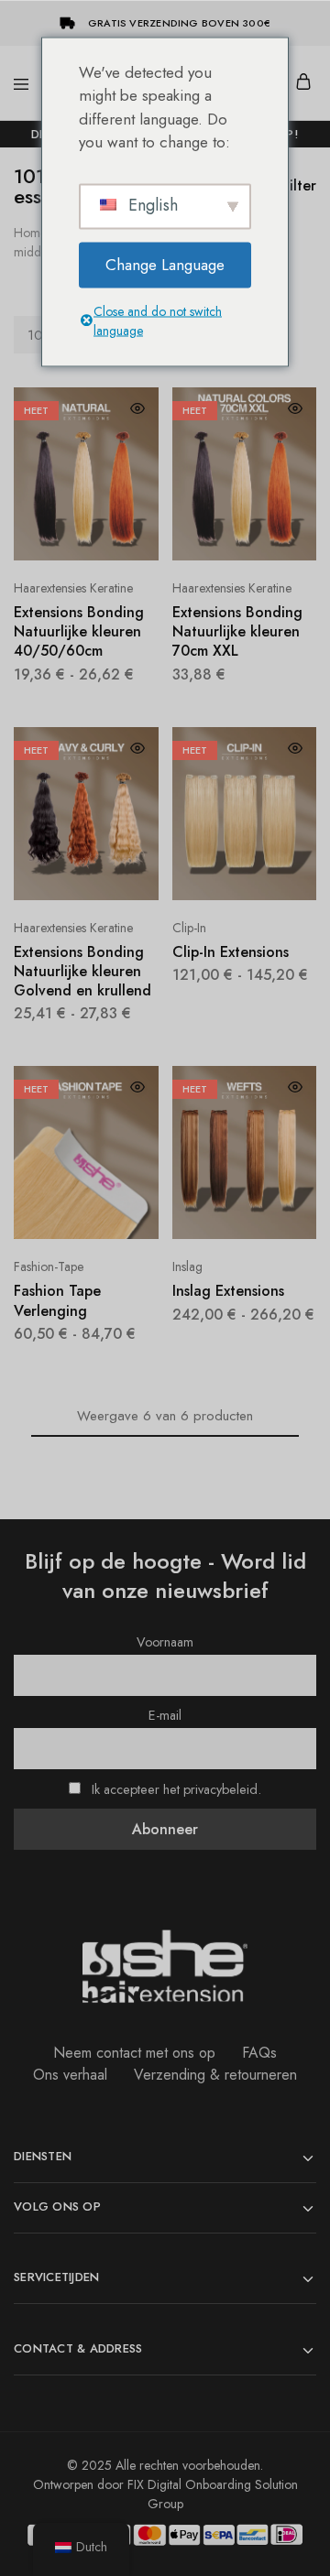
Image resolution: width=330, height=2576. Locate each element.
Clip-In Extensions (231, 952)
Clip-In (189, 928)
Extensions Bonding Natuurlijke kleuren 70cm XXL (237, 632)
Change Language (165, 264)
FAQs (259, 2053)
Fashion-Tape (49, 1266)
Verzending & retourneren (215, 2075)
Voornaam (165, 1642)
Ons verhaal (70, 2075)
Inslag (187, 1266)
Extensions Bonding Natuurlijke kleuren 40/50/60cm (79, 632)
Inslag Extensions (228, 1291)
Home (30, 233)
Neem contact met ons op (134, 2053)
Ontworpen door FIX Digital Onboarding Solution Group (165, 2494)
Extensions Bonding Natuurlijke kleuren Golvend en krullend (82, 972)
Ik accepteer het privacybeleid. (176, 1789)
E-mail (165, 1715)
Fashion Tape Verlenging (57, 1300)
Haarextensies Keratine (73, 588)
